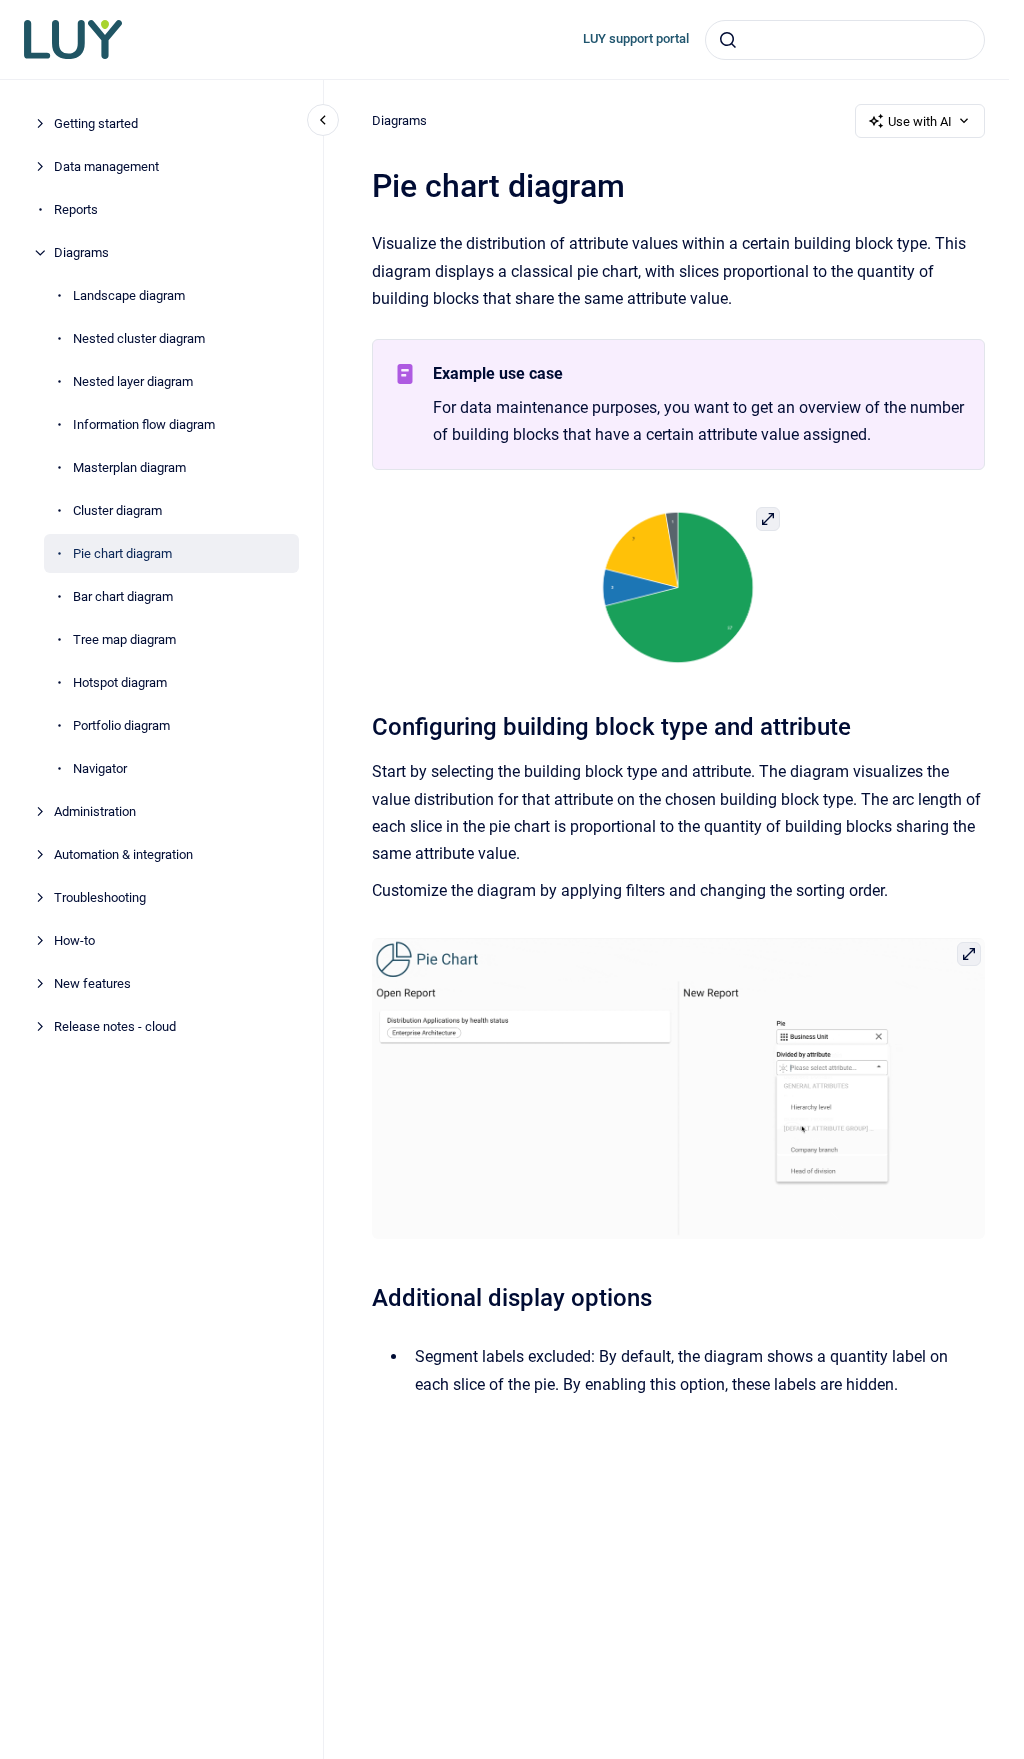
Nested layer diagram (133, 381)
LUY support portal (636, 38)
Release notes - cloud (115, 1026)
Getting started (96, 123)
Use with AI (920, 121)
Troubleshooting (100, 897)
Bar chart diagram (123, 596)
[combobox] (845, 40)
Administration (95, 811)
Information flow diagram (144, 424)
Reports (76, 209)
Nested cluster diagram (139, 338)
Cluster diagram (117, 510)
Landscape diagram (129, 295)
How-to (74, 940)
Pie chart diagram (122, 553)
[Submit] (728, 40)
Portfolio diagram (121, 725)
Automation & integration (123, 854)
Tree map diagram (124, 639)
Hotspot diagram (120, 682)
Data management (106, 166)
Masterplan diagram (129, 467)
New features (92, 983)
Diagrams (81, 252)
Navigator (100, 768)
